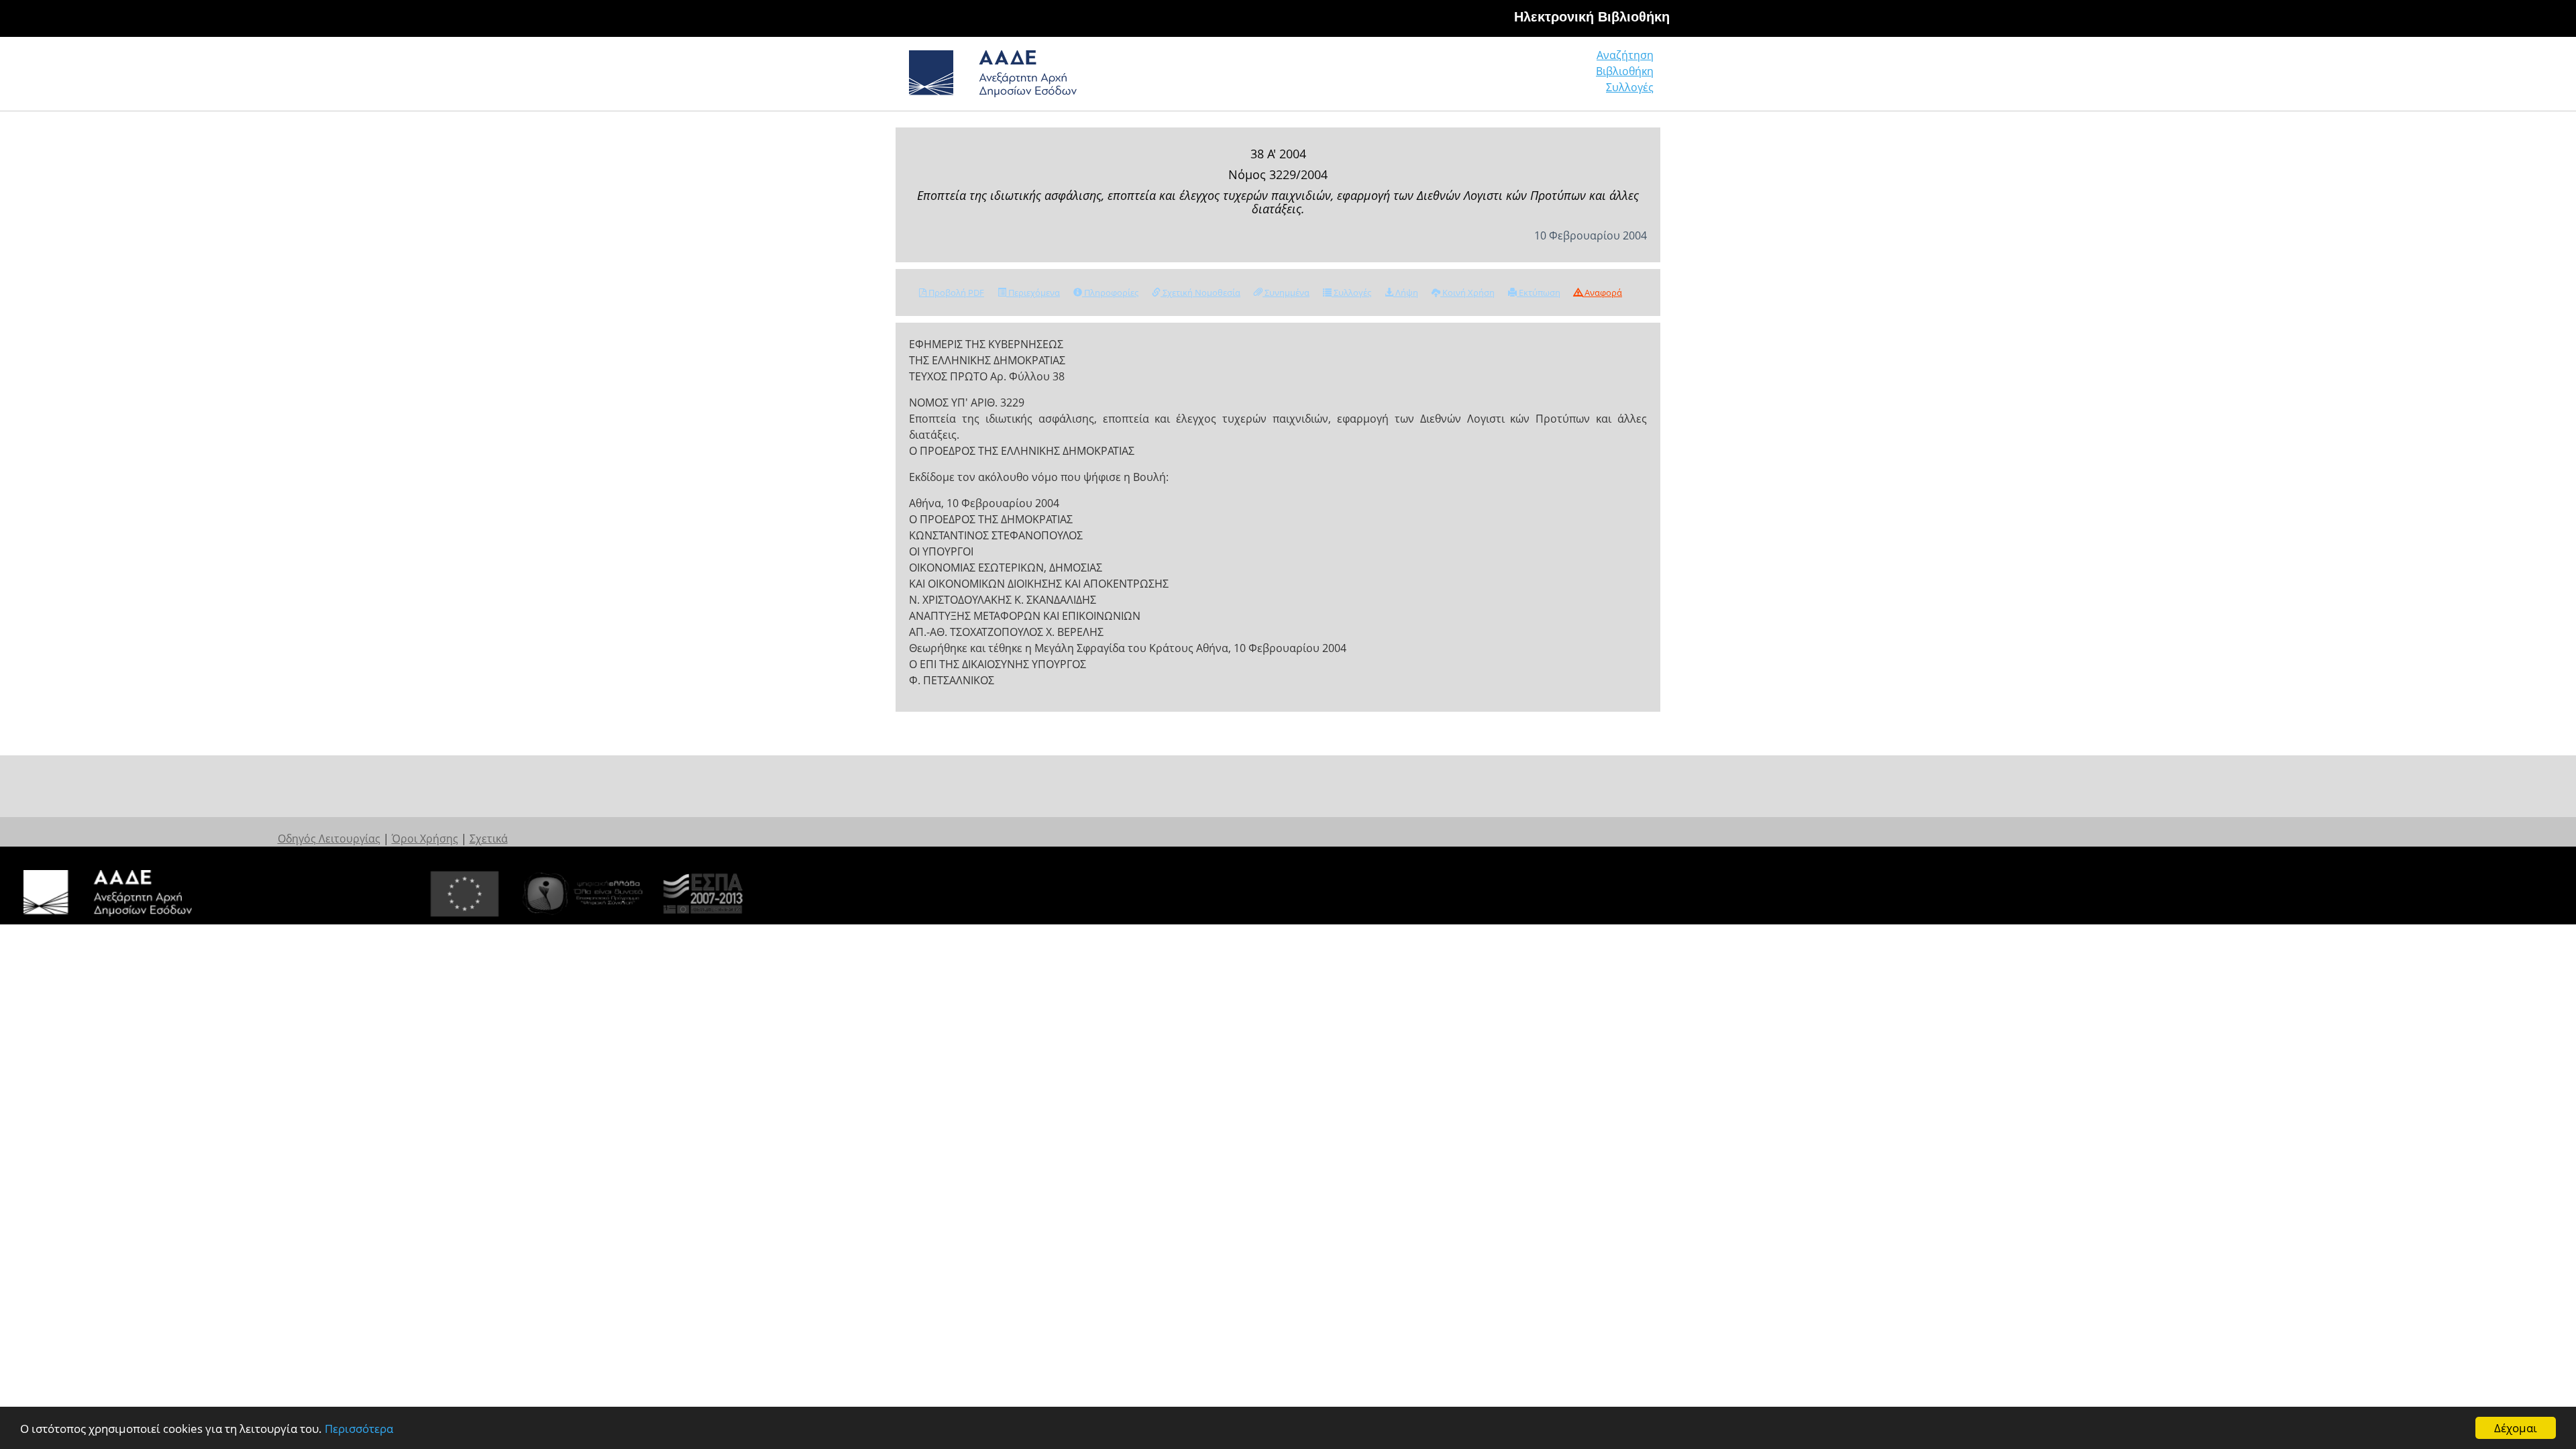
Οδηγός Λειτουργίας (329, 839)
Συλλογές (1630, 87)
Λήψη (1406, 292)
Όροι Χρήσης (425, 839)
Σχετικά (489, 839)
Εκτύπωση (1539, 292)
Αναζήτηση (1625, 55)
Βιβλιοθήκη (1625, 71)
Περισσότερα (359, 1429)
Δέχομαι (2516, 1428)
